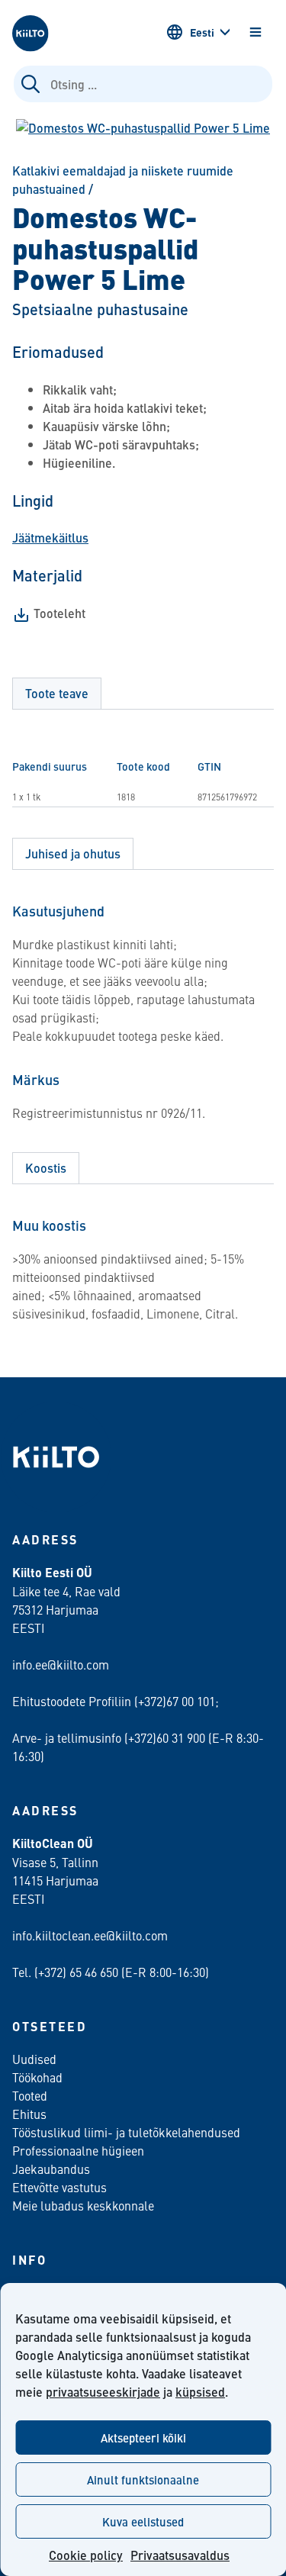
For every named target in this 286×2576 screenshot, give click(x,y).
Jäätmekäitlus (50, 538)
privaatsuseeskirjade (103, 2392)
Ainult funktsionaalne (143, 2479)
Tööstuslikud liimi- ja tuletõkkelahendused (126, 2132)
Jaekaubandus (51, 2169)
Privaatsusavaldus (180, 2555)
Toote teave (57, 693)
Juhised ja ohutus (73, 853)
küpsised (200, 2392)
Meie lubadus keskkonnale (83, 2205)
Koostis (46, 1168)
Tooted (30, 2095)
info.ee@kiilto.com (61, 1664)
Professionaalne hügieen (78, 2150)
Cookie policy (86, 2555)
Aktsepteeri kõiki (143, 2438)
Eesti (202, 32)
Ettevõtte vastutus (59, 2187)
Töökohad (37, 2077)
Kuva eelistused (143, 2521)
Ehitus (29, 2114)
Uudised (34, 2059)
